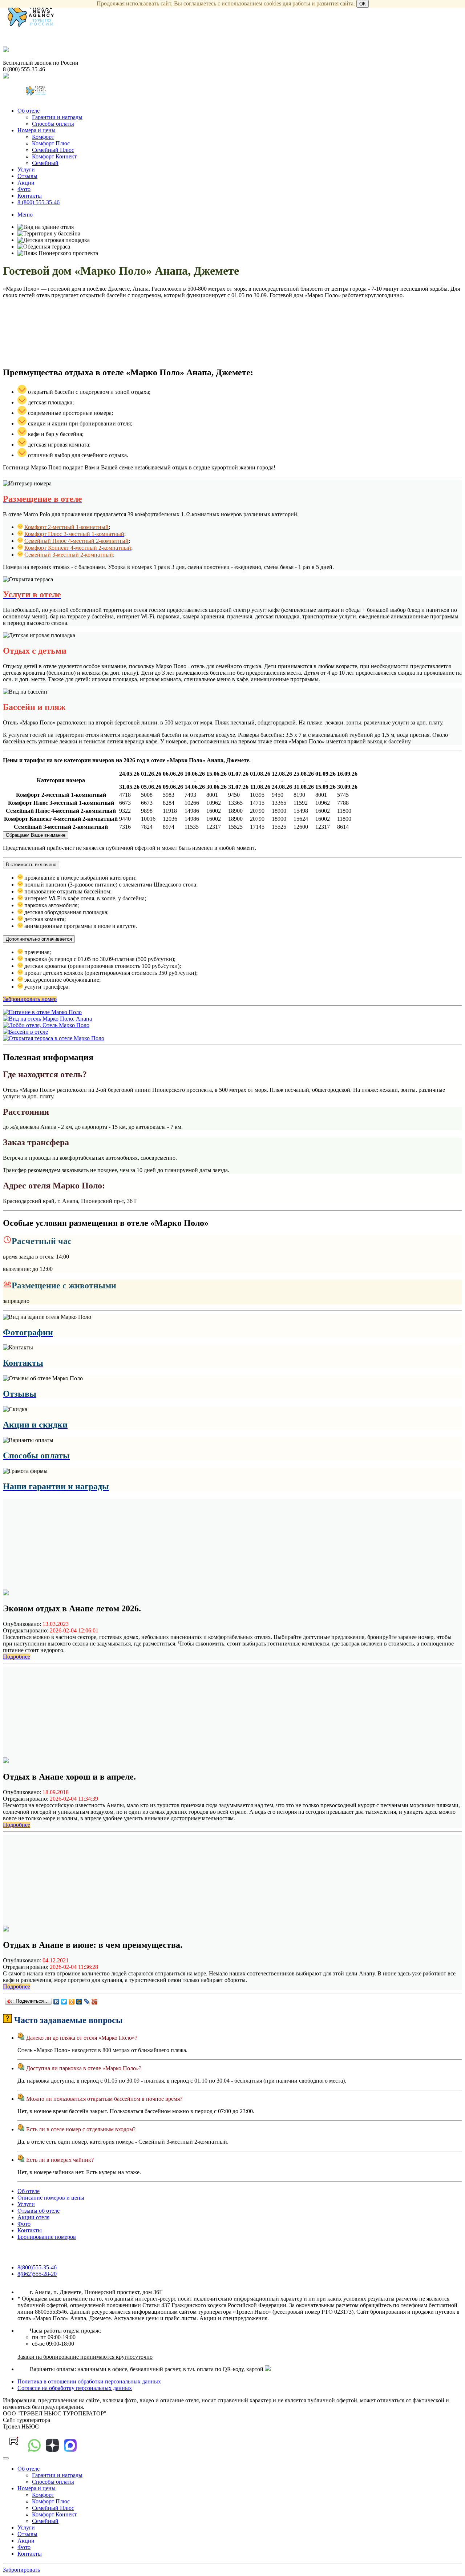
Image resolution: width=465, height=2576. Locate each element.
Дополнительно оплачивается (39, 939)
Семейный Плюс (53, 150)
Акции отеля (33, 2217)
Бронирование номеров (47, 2237)
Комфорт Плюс (51, 143)
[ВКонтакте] (56, 2002)
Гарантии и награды (57, 117)
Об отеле (29, 111)
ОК (363, 4)
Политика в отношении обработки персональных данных (89, 2381)
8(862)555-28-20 (37, 2274)
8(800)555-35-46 (37, 2267)
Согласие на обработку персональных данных (75, 2388)
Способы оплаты (53, 124)
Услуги (26, 169)
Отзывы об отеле (39, 2211)
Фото (24, 189)
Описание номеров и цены (51, 2198)
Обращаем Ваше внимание (36, 835)
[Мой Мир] (79, 2002)
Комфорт (43, 137)
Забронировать (21, 2570)
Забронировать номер (30, 999)
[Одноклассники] (72, 2002)
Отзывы (27, 176)
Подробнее (17, 1657)
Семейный (45, 163)
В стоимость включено (31, 865)
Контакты (30, 196)
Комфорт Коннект (54, 156)
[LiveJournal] (87, 2002)
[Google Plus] (95, 2002)
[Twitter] (64, 2002)
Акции (26, 183)
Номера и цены (37, 130)
